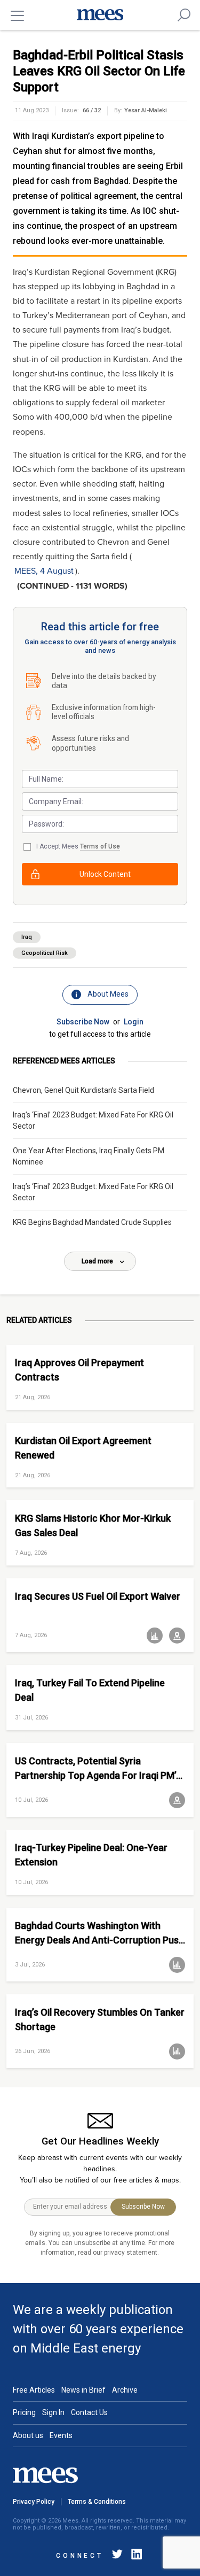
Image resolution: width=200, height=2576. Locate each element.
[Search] (184, 15)
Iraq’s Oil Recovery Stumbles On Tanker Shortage (100, 2019)
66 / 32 (92, 110)
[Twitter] (117, 2556)
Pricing (24, 2412)
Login (134, 1022)
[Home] (100, 15)
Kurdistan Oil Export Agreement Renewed (83, 1448)
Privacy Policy (34, 2502)
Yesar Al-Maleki (146, 110)
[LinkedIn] (134, 2556)
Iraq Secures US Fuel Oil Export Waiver (98, 1596)
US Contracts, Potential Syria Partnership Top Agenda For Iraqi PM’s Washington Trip (98, 1768)
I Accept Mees (78, 846)
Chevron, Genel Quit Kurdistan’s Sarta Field (83, 1090)
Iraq (27, 937)
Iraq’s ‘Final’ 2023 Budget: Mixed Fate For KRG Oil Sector (93, 1120)
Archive (125, 2390)
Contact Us (89, 2412)
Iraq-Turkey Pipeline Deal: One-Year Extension (91, 1855)
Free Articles (34, 2390)
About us (28, 2435)
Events (61, 2435)
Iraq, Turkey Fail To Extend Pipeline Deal (90, 1690)
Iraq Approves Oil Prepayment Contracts (79, 1370)
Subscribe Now (83, 1022)
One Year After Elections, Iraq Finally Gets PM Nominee (89, 1156)
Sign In (53, 2412)
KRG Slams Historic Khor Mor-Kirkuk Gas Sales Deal (93, 1525)
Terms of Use (100, 846)
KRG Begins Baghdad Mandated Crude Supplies (92, 1222)
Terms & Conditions (97, 2502)
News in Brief (83, 2390)
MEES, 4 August (44, 571)
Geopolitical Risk (45, 953)
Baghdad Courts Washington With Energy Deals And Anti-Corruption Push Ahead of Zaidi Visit (99, 1933)
